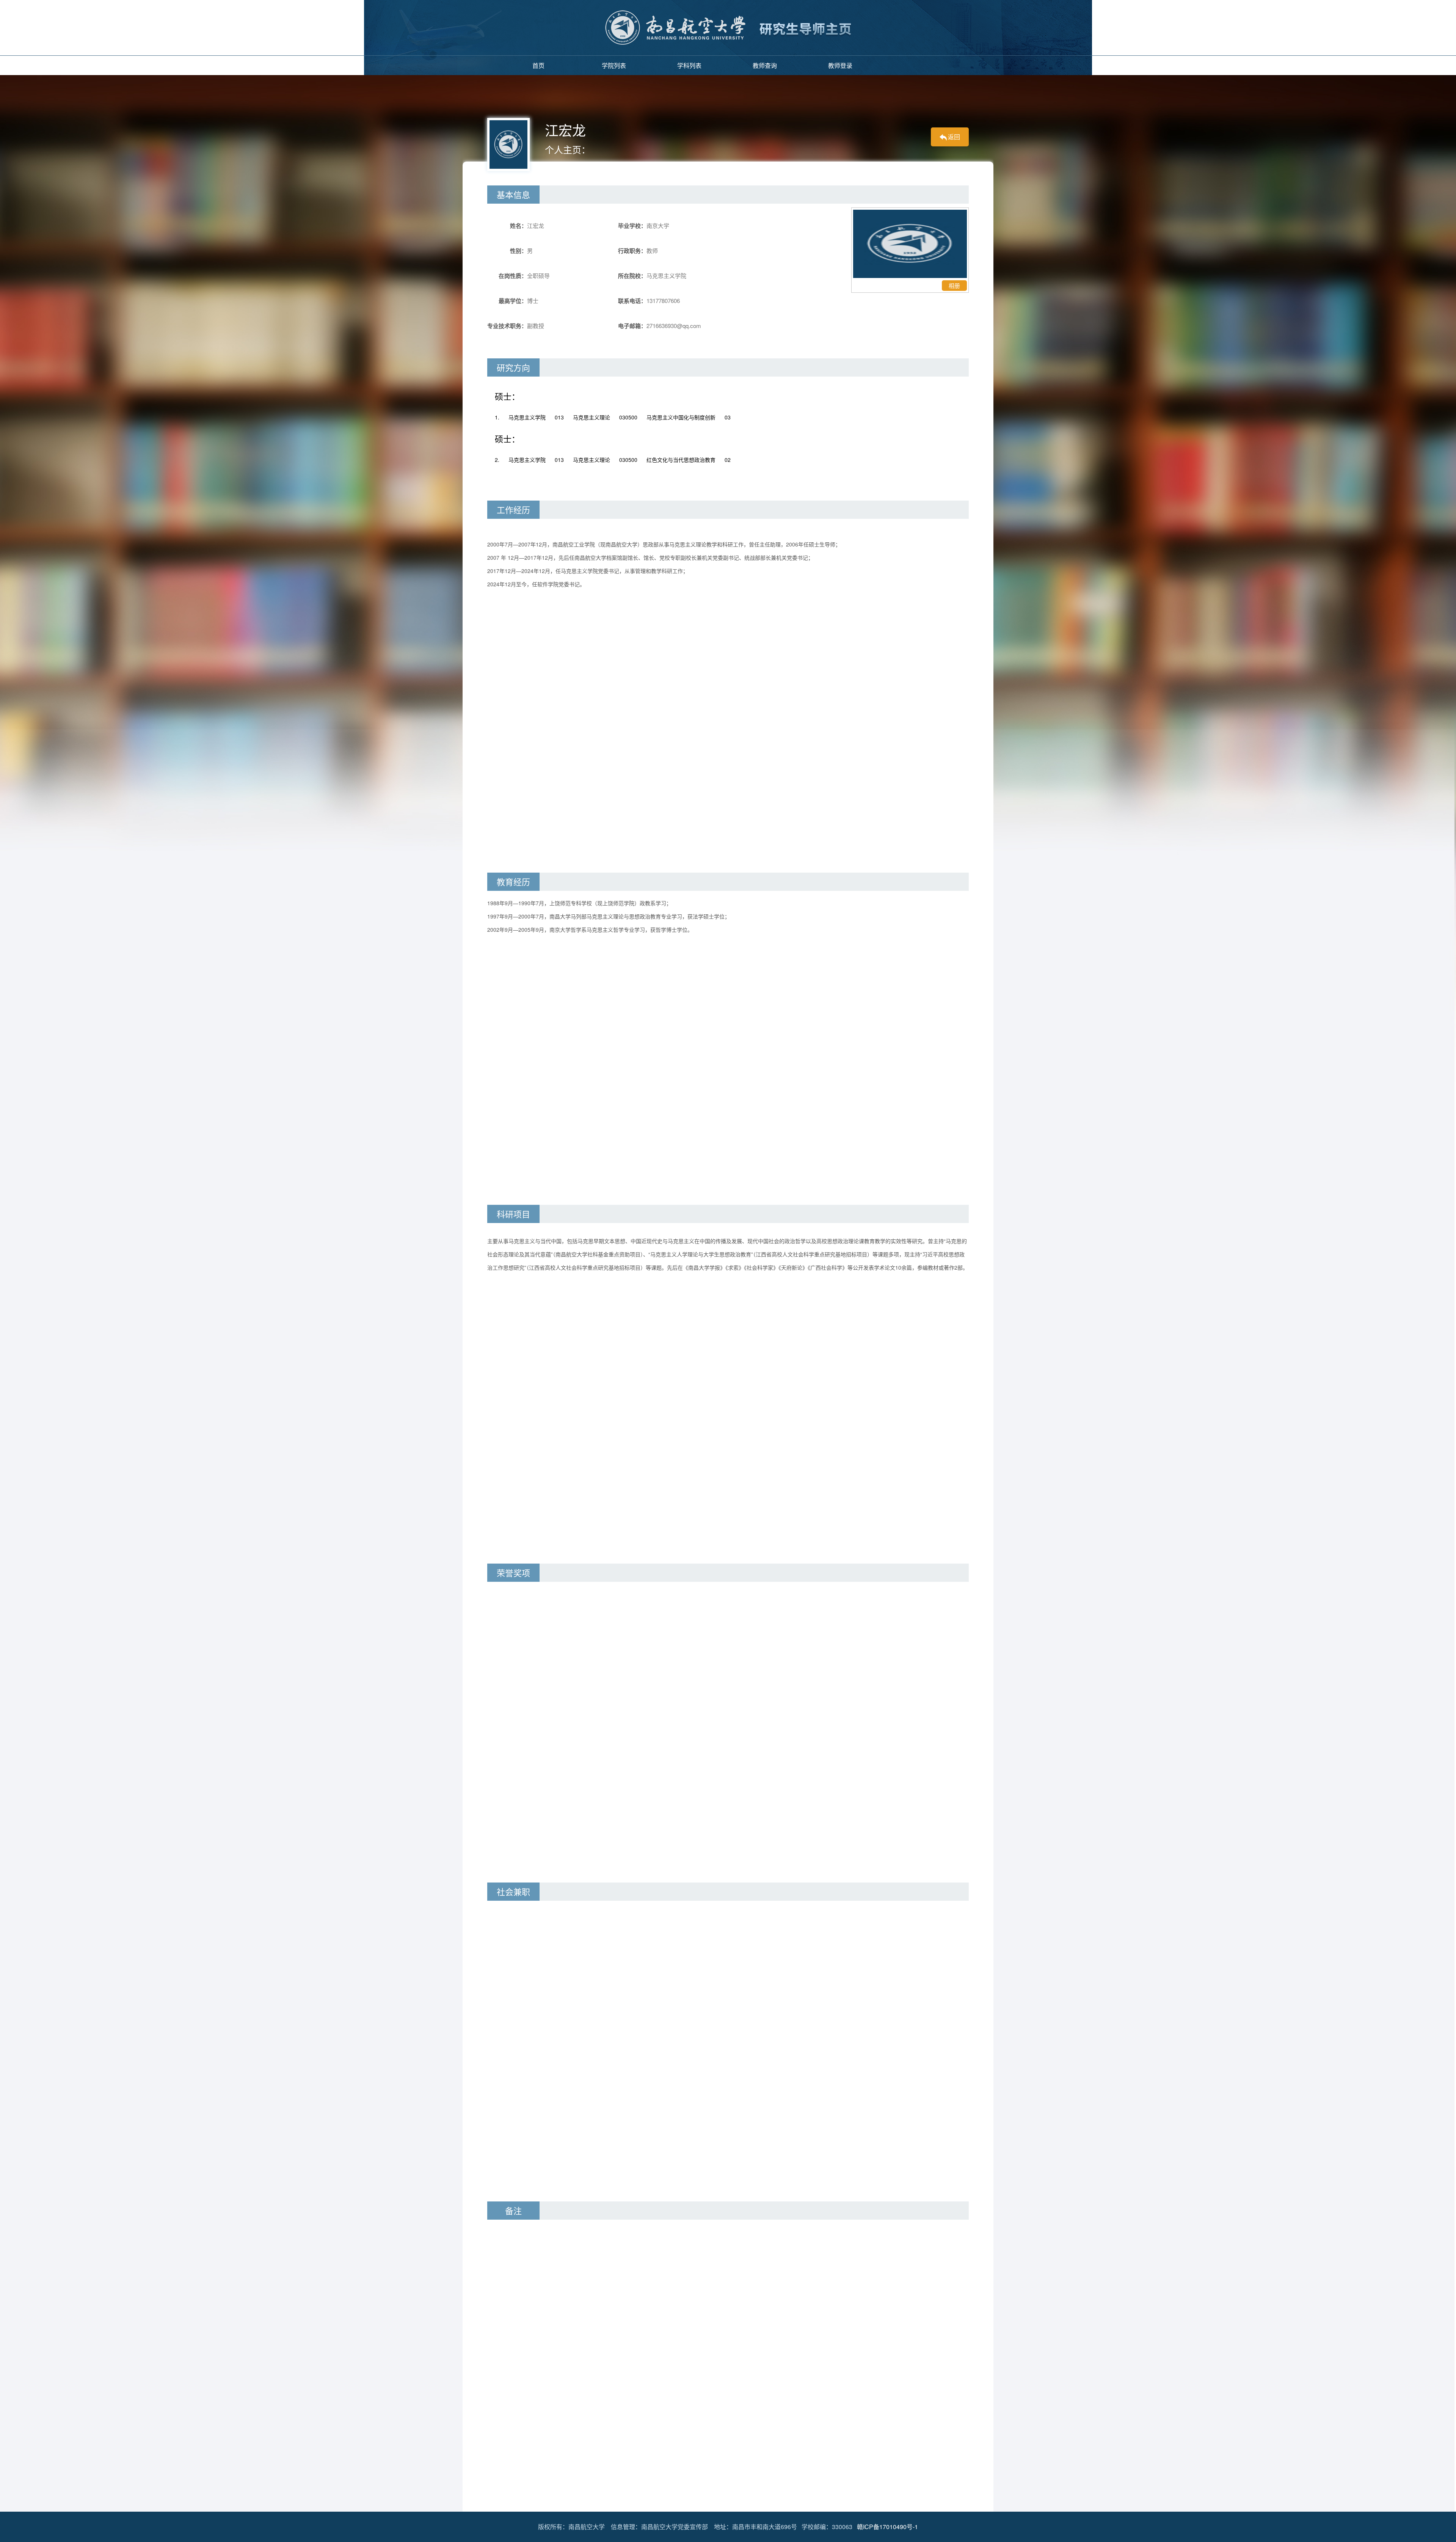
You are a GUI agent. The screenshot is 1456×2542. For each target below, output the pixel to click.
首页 (538, 65)
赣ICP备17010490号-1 (887, 2527)
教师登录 (840, 65)
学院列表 (614, 65)
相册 (954, 285)
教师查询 (765, 65)
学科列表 (689, 65)
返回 (954, 137)
